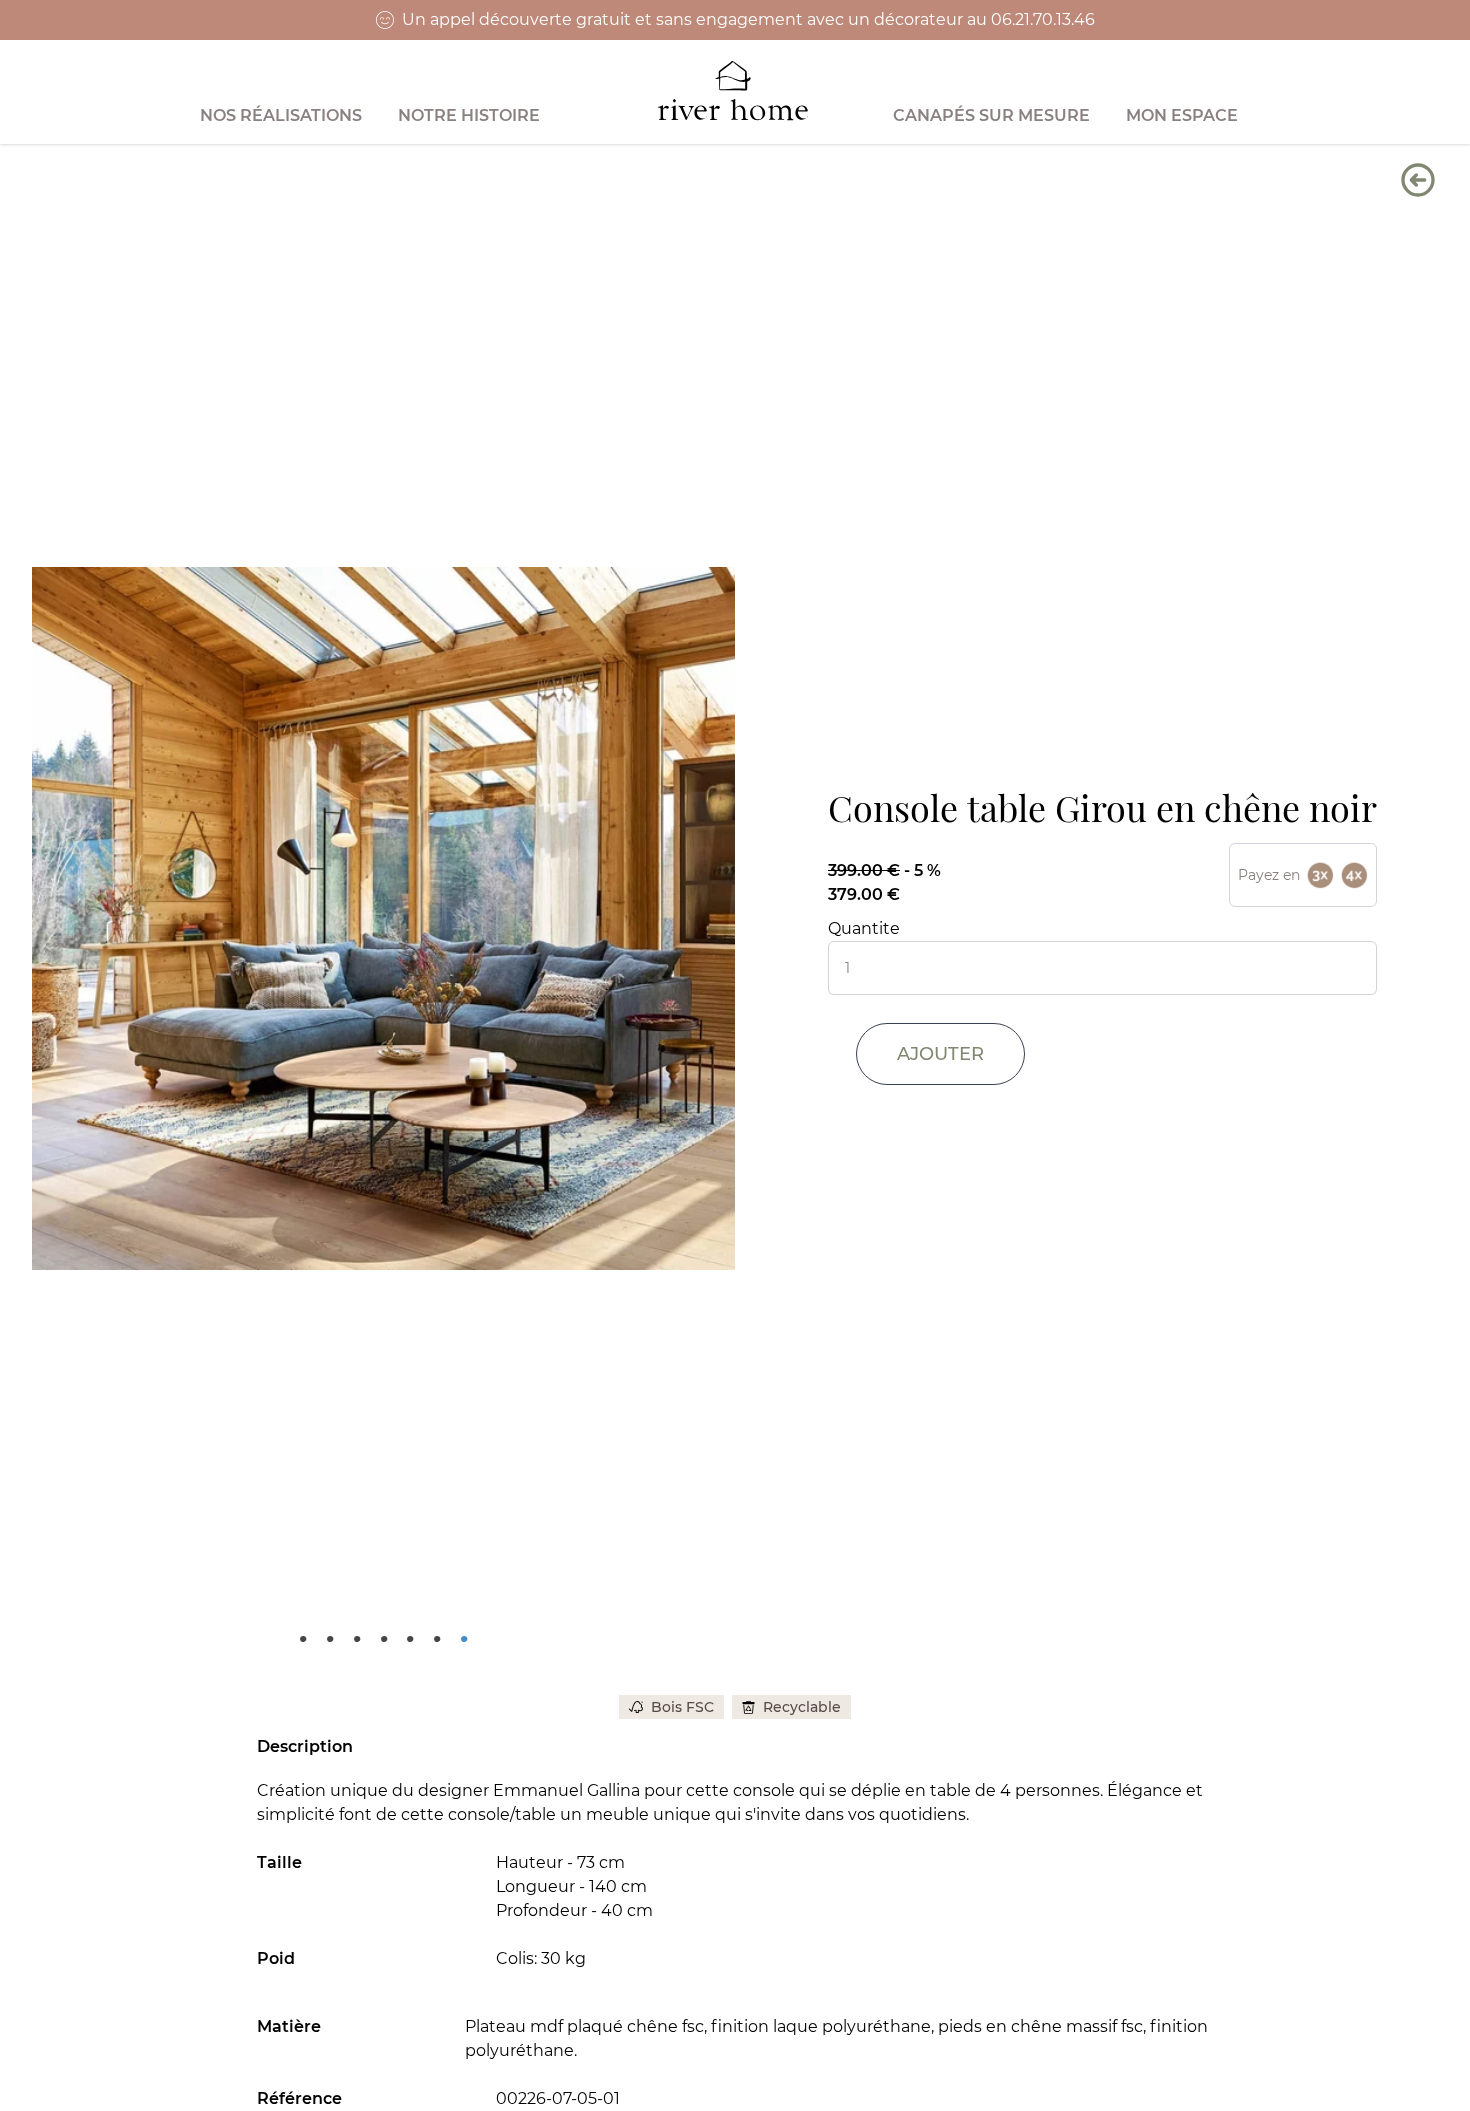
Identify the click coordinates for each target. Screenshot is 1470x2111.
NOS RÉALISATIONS (281, 115)
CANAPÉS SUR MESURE (991, 115)
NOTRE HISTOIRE (469, 115)
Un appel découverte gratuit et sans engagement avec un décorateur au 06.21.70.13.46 (748, 19)
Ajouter (940, 1054)
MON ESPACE (1182, 115)
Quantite (864, 928)
